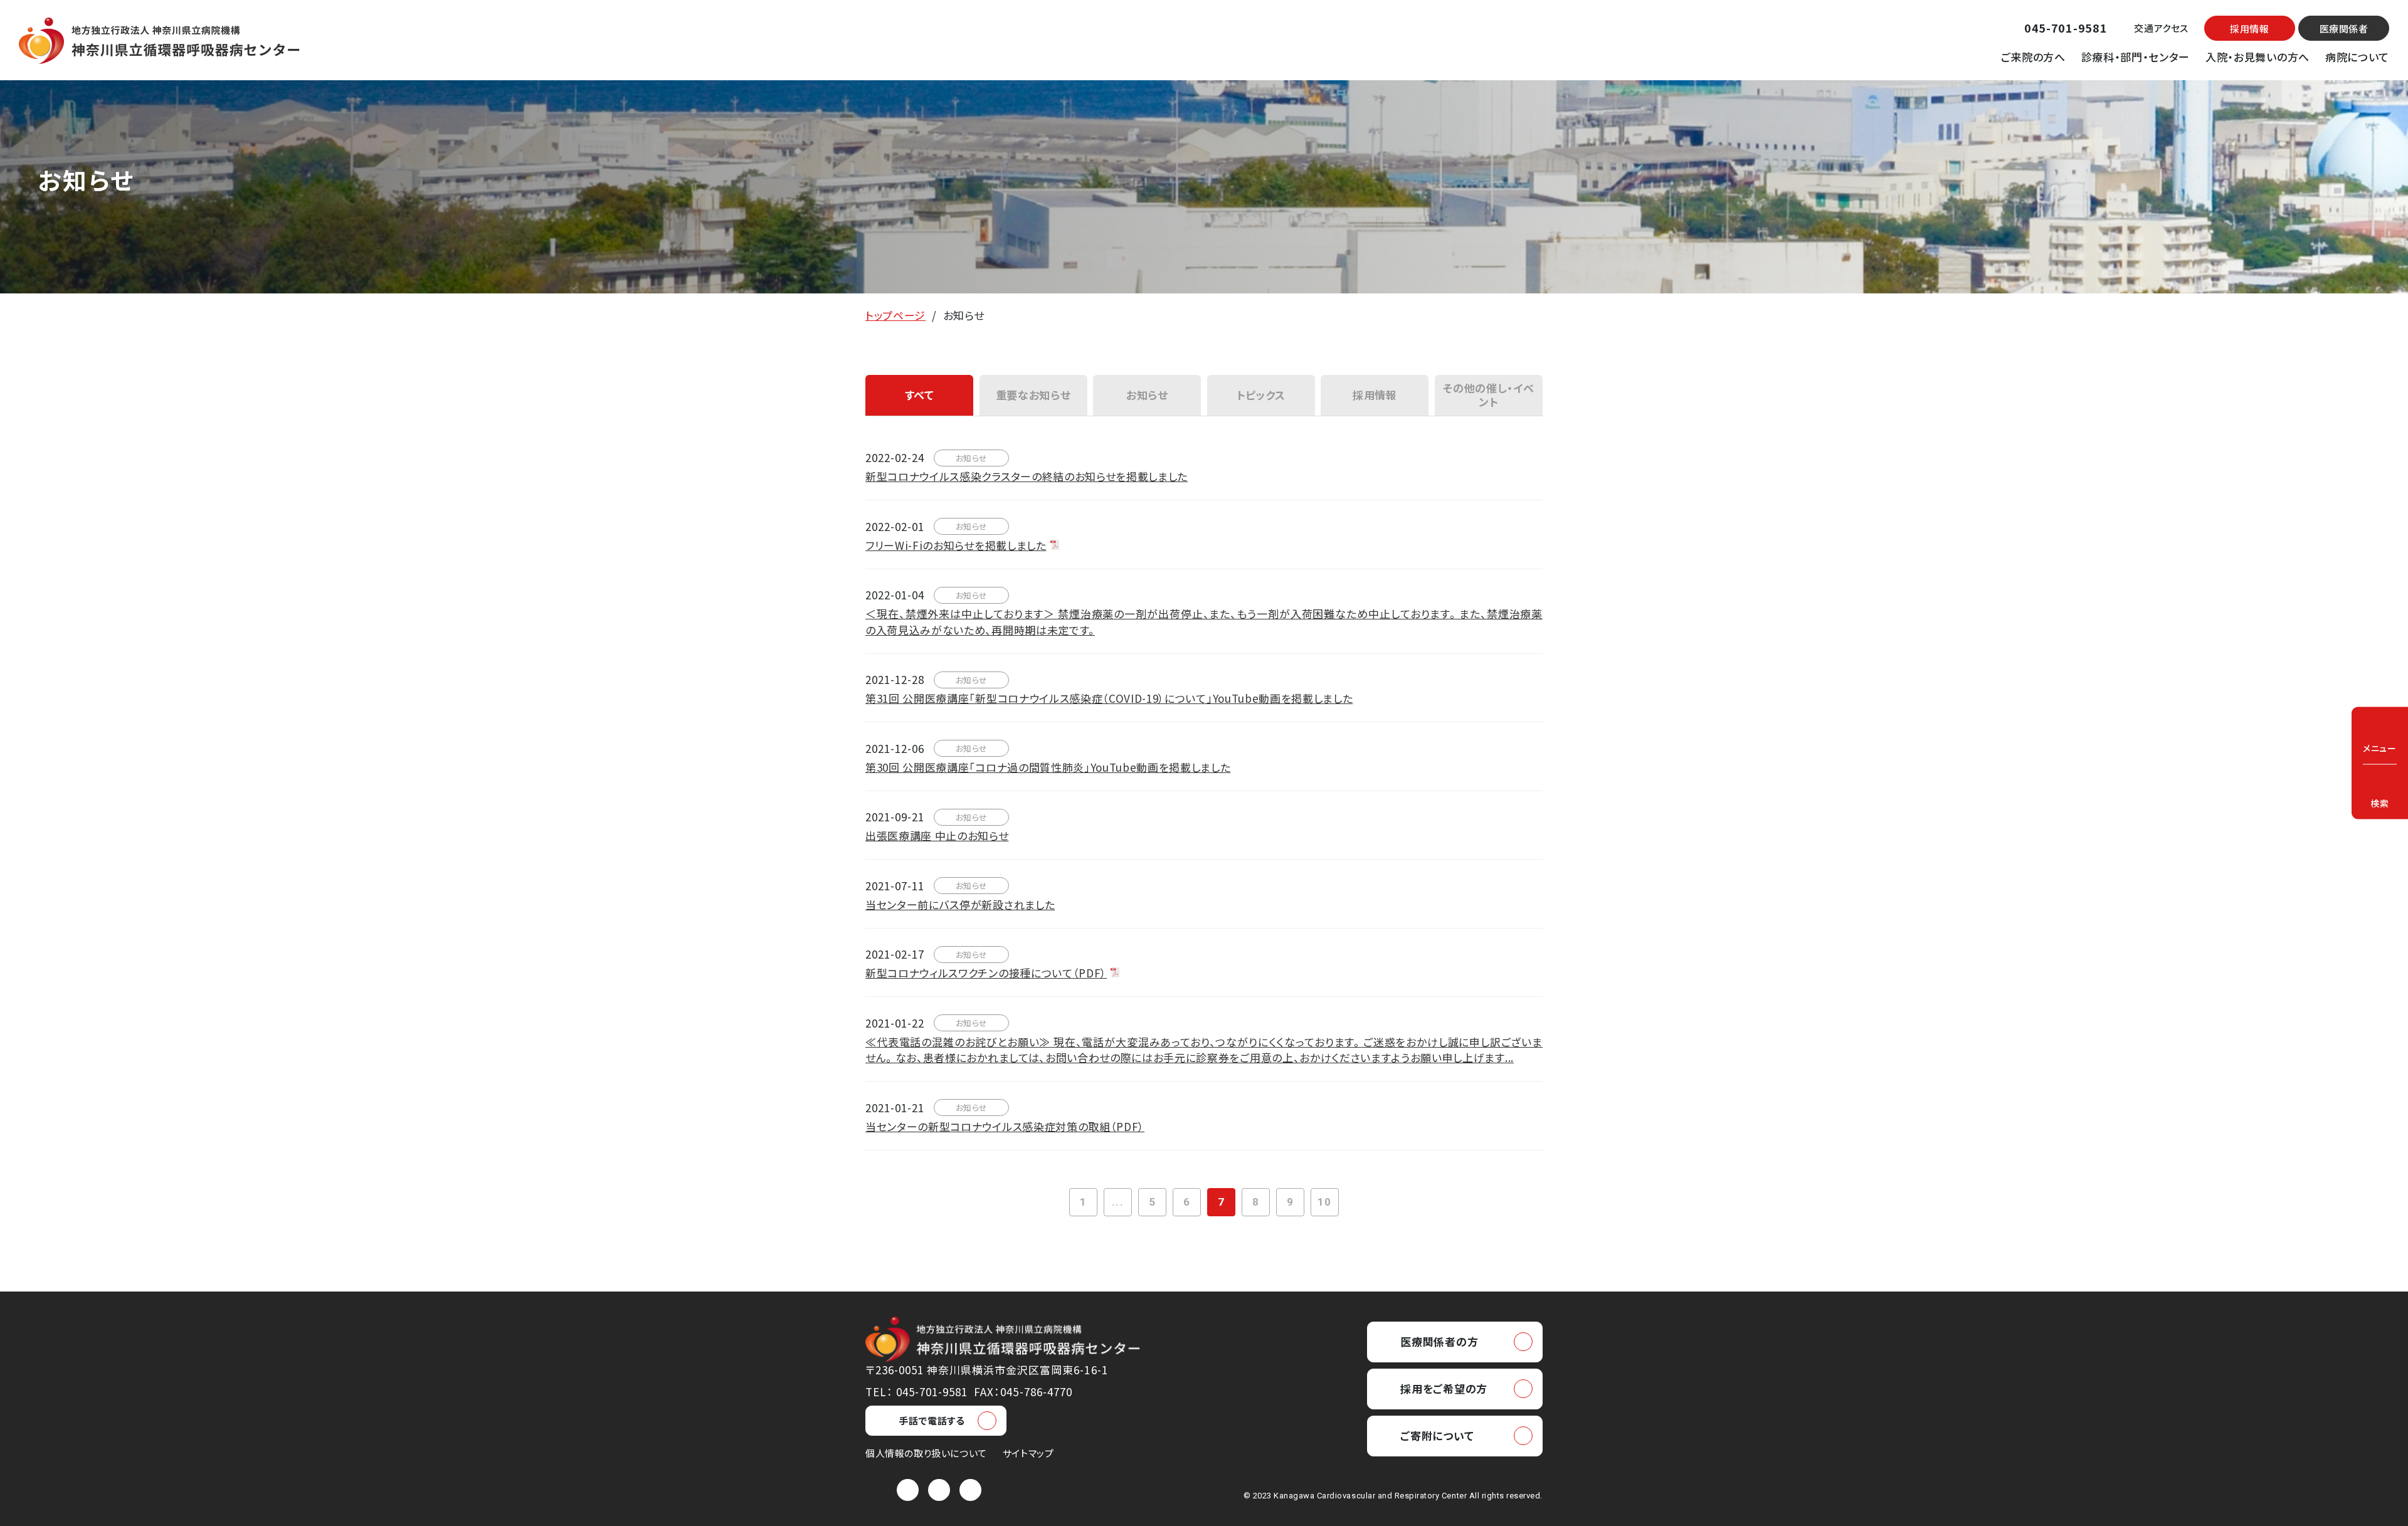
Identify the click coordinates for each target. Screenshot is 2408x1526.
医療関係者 (2344, 29)
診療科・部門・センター (2136, 57)
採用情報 (2249, 29)
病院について (2357, 57)
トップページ (895, 315)
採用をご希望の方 (1444, 1388)
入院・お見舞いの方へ (2257, 57)
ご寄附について (1437, 1435)
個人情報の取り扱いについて (926, 1453)
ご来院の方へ (2033, 57)
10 (1324, 1202)
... (1117, 1202)
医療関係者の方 (1439, 1341)
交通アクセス (2161, 28)
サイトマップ (1028, 1453)
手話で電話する (932, 1420)
